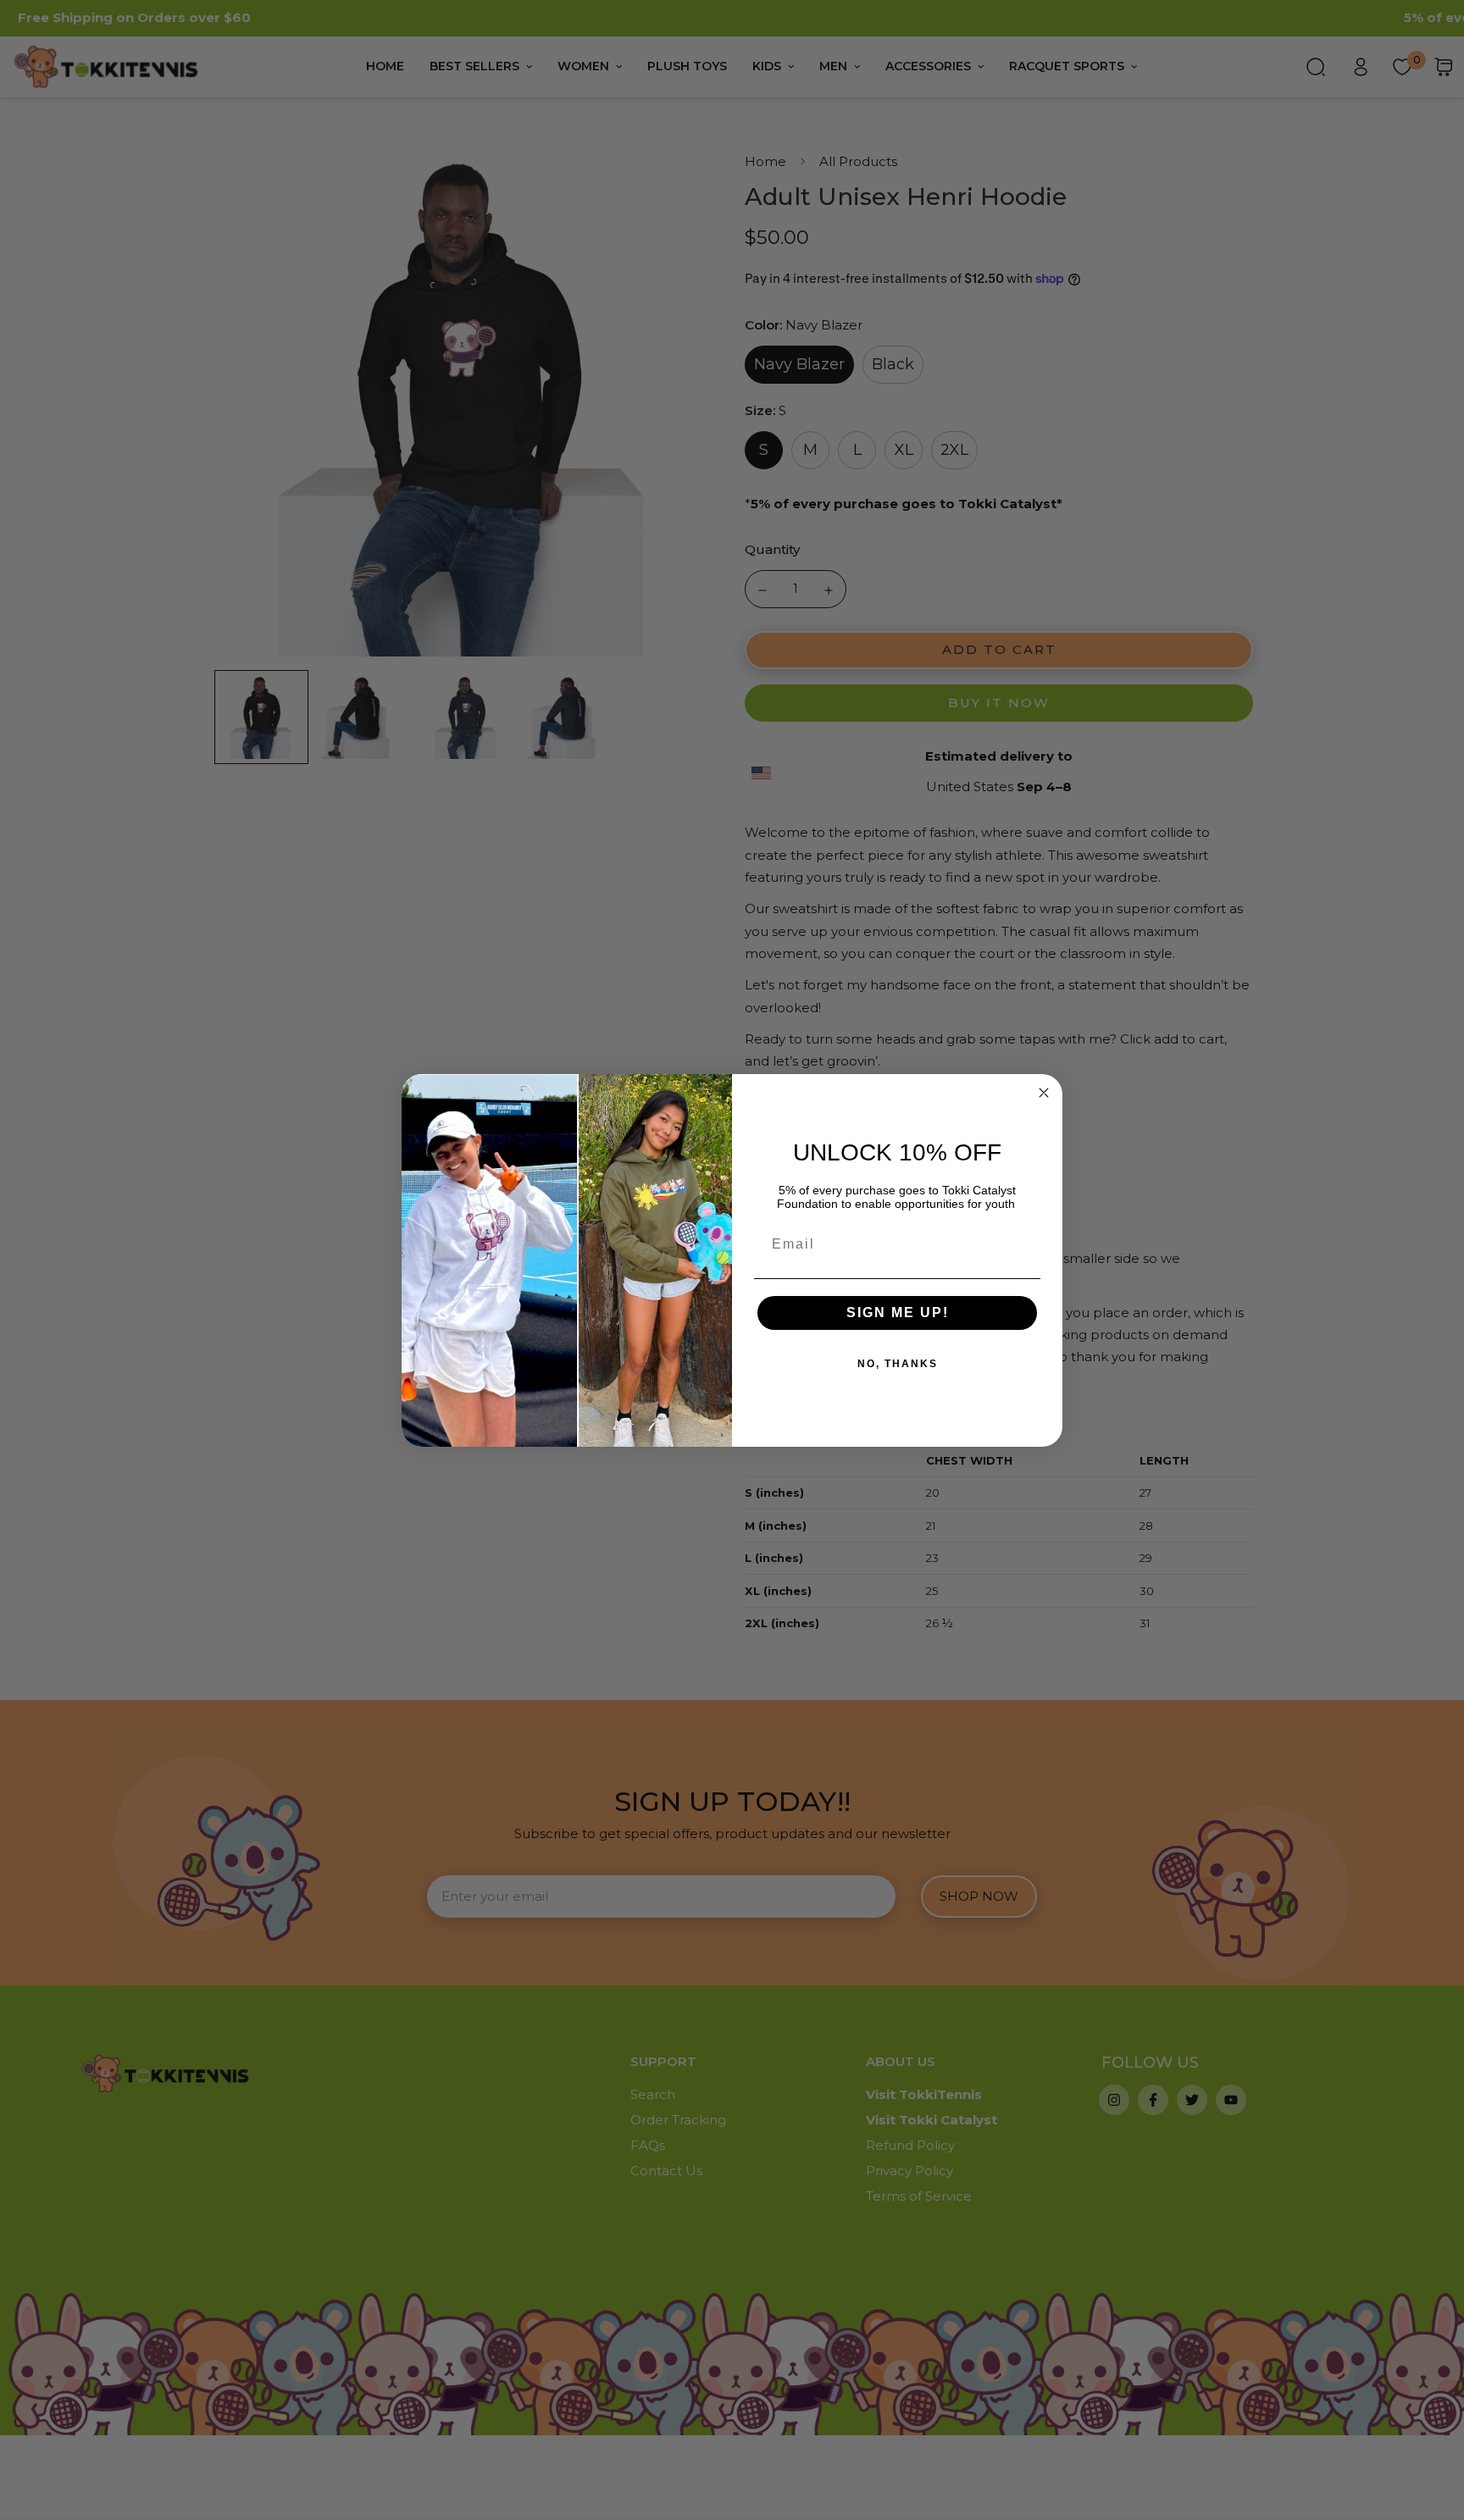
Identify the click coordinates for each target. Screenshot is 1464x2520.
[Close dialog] (1044, 1093)
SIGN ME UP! (898, 1313)
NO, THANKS (898, 1364)
